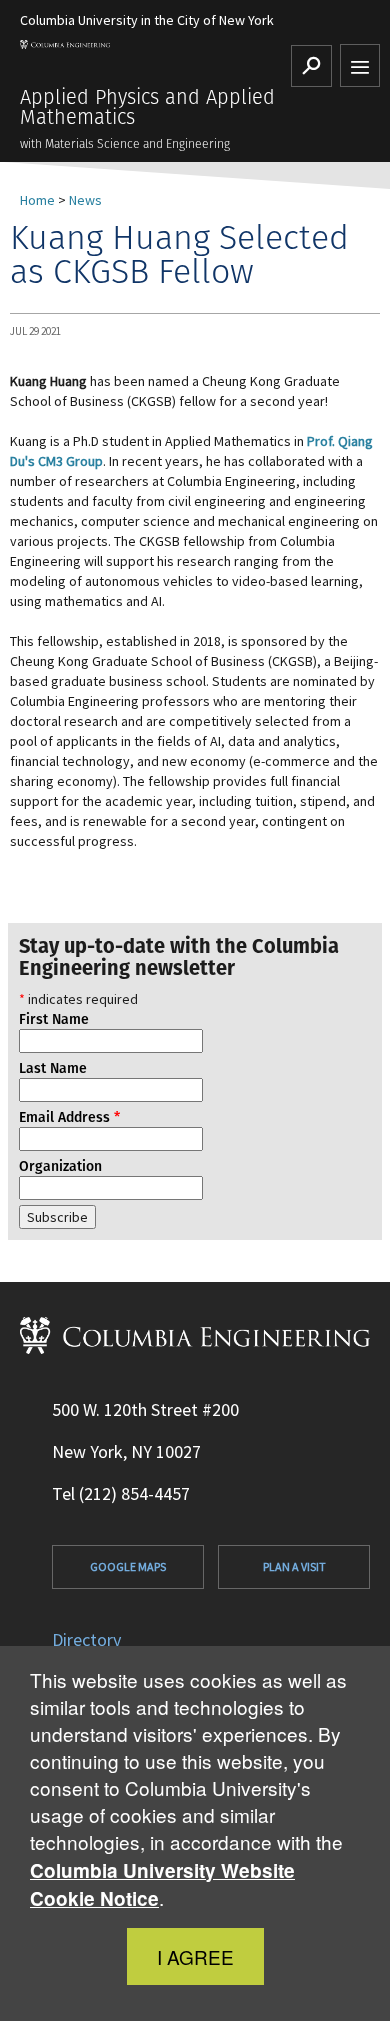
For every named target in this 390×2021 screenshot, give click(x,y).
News (85, 200)
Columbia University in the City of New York (147, 20)
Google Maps (128, 1566)
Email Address (69, 1117)
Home (37, 200)
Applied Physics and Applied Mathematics (147, 107)
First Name (54, 1019)
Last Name (53, 1068)
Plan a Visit (294, 1566)
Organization (60, 1166)
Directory (86, 1639)
